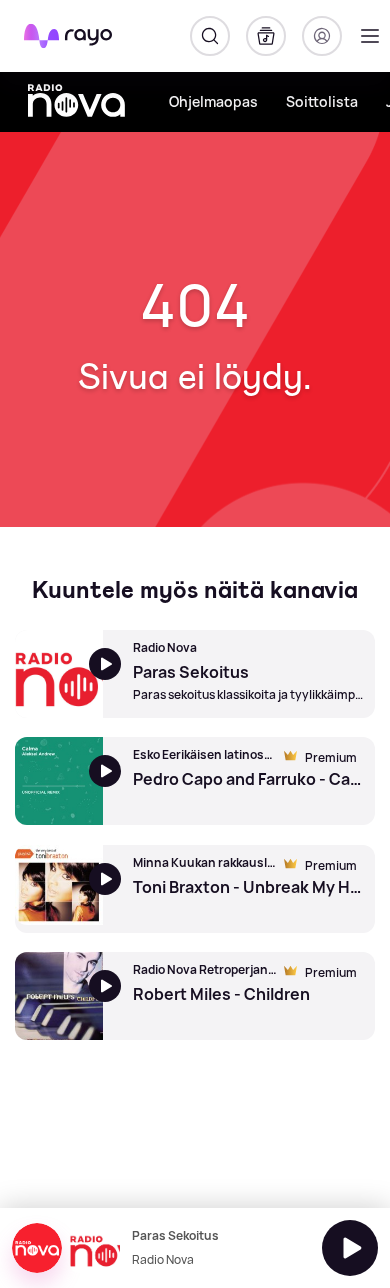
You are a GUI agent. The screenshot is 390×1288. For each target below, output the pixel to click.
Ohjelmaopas (213, 101)
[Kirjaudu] (322, 36)
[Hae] (210, 36)
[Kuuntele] (350, 1248)
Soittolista (322, 101)
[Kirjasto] (266, 36)
